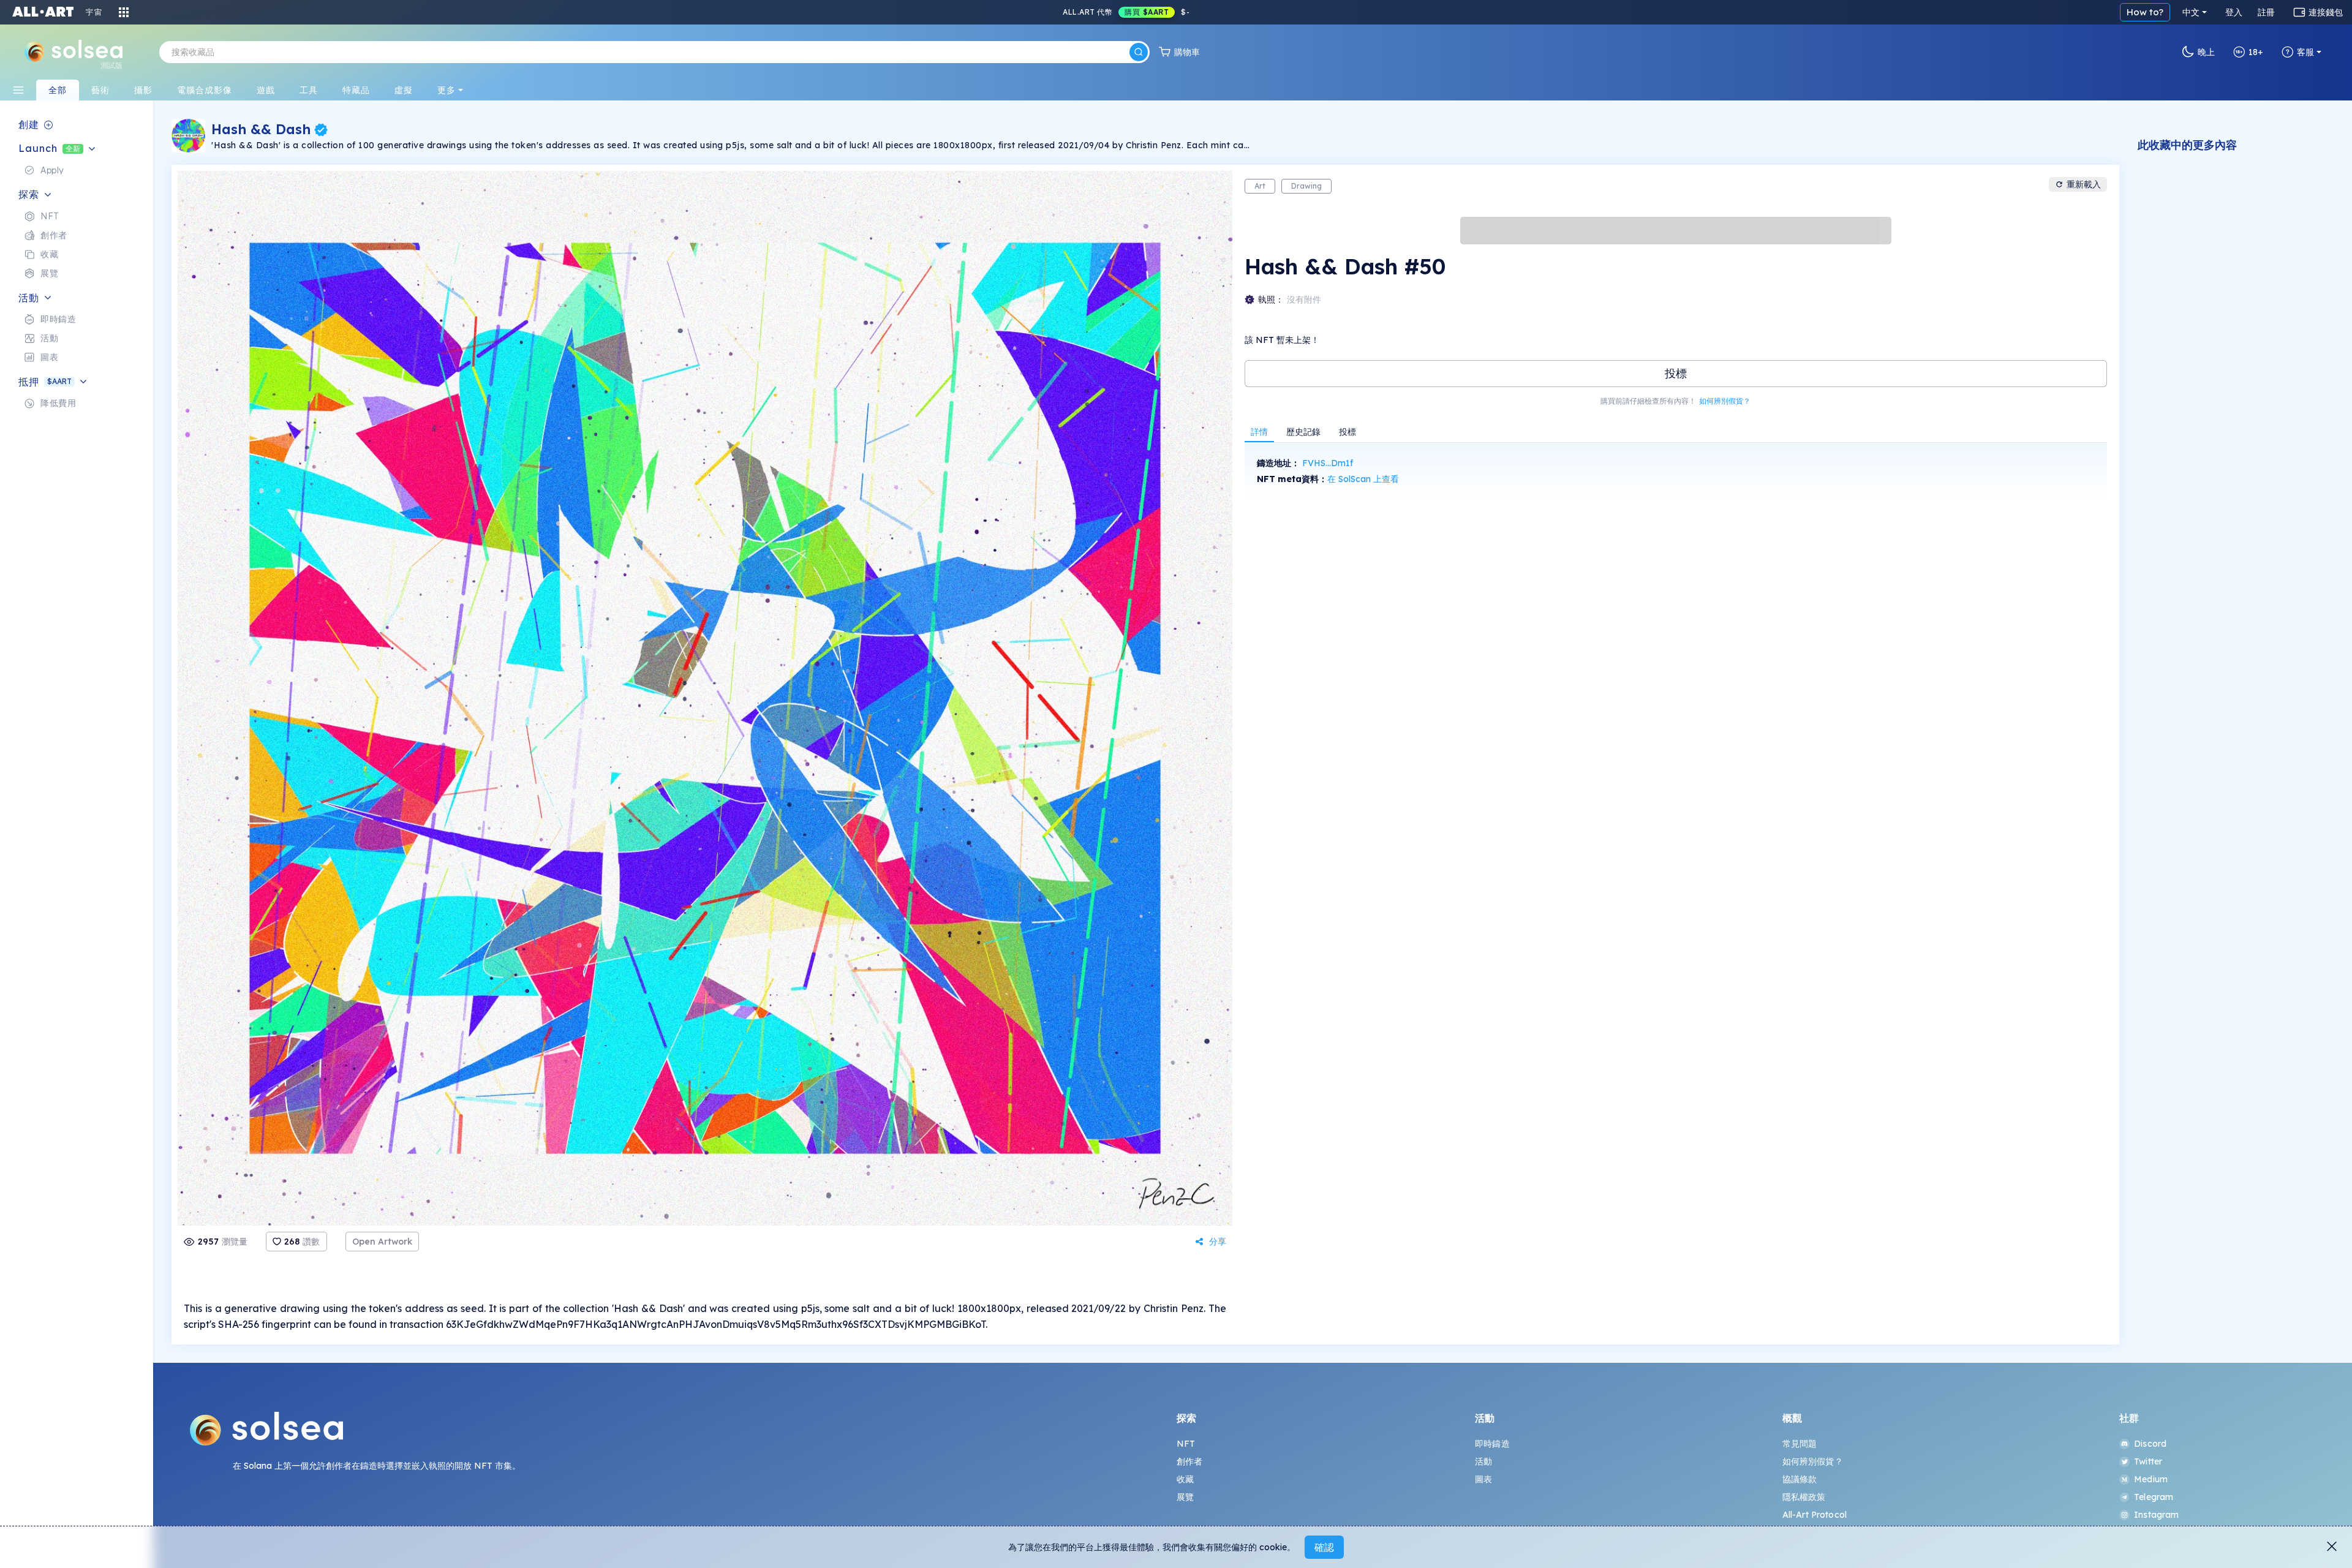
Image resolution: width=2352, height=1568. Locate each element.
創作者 (1189, 1461)
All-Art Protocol (1815, 1515)
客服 (2305, 52)
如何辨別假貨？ (1725, 401)
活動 (1483, 1461)
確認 (1324, 1547)
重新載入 (2084, 184)
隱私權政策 (1804, 1497)
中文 (2191, 12)
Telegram (2154, 1497)
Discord (2150, 1444)
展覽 (1185, 1497)
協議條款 (1800, 1479)
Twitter (2148, 1461)
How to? (2145, 12)
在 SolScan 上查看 (1363, 479)
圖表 (1483, 1479)
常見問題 (1800, 1444)
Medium (2151, 1479)
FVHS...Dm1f (1328, 463)
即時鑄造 (1492, 1444)
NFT (1186, 1444)
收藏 (1185, 1479)
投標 (1676, 373)
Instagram (2156, 1515)
